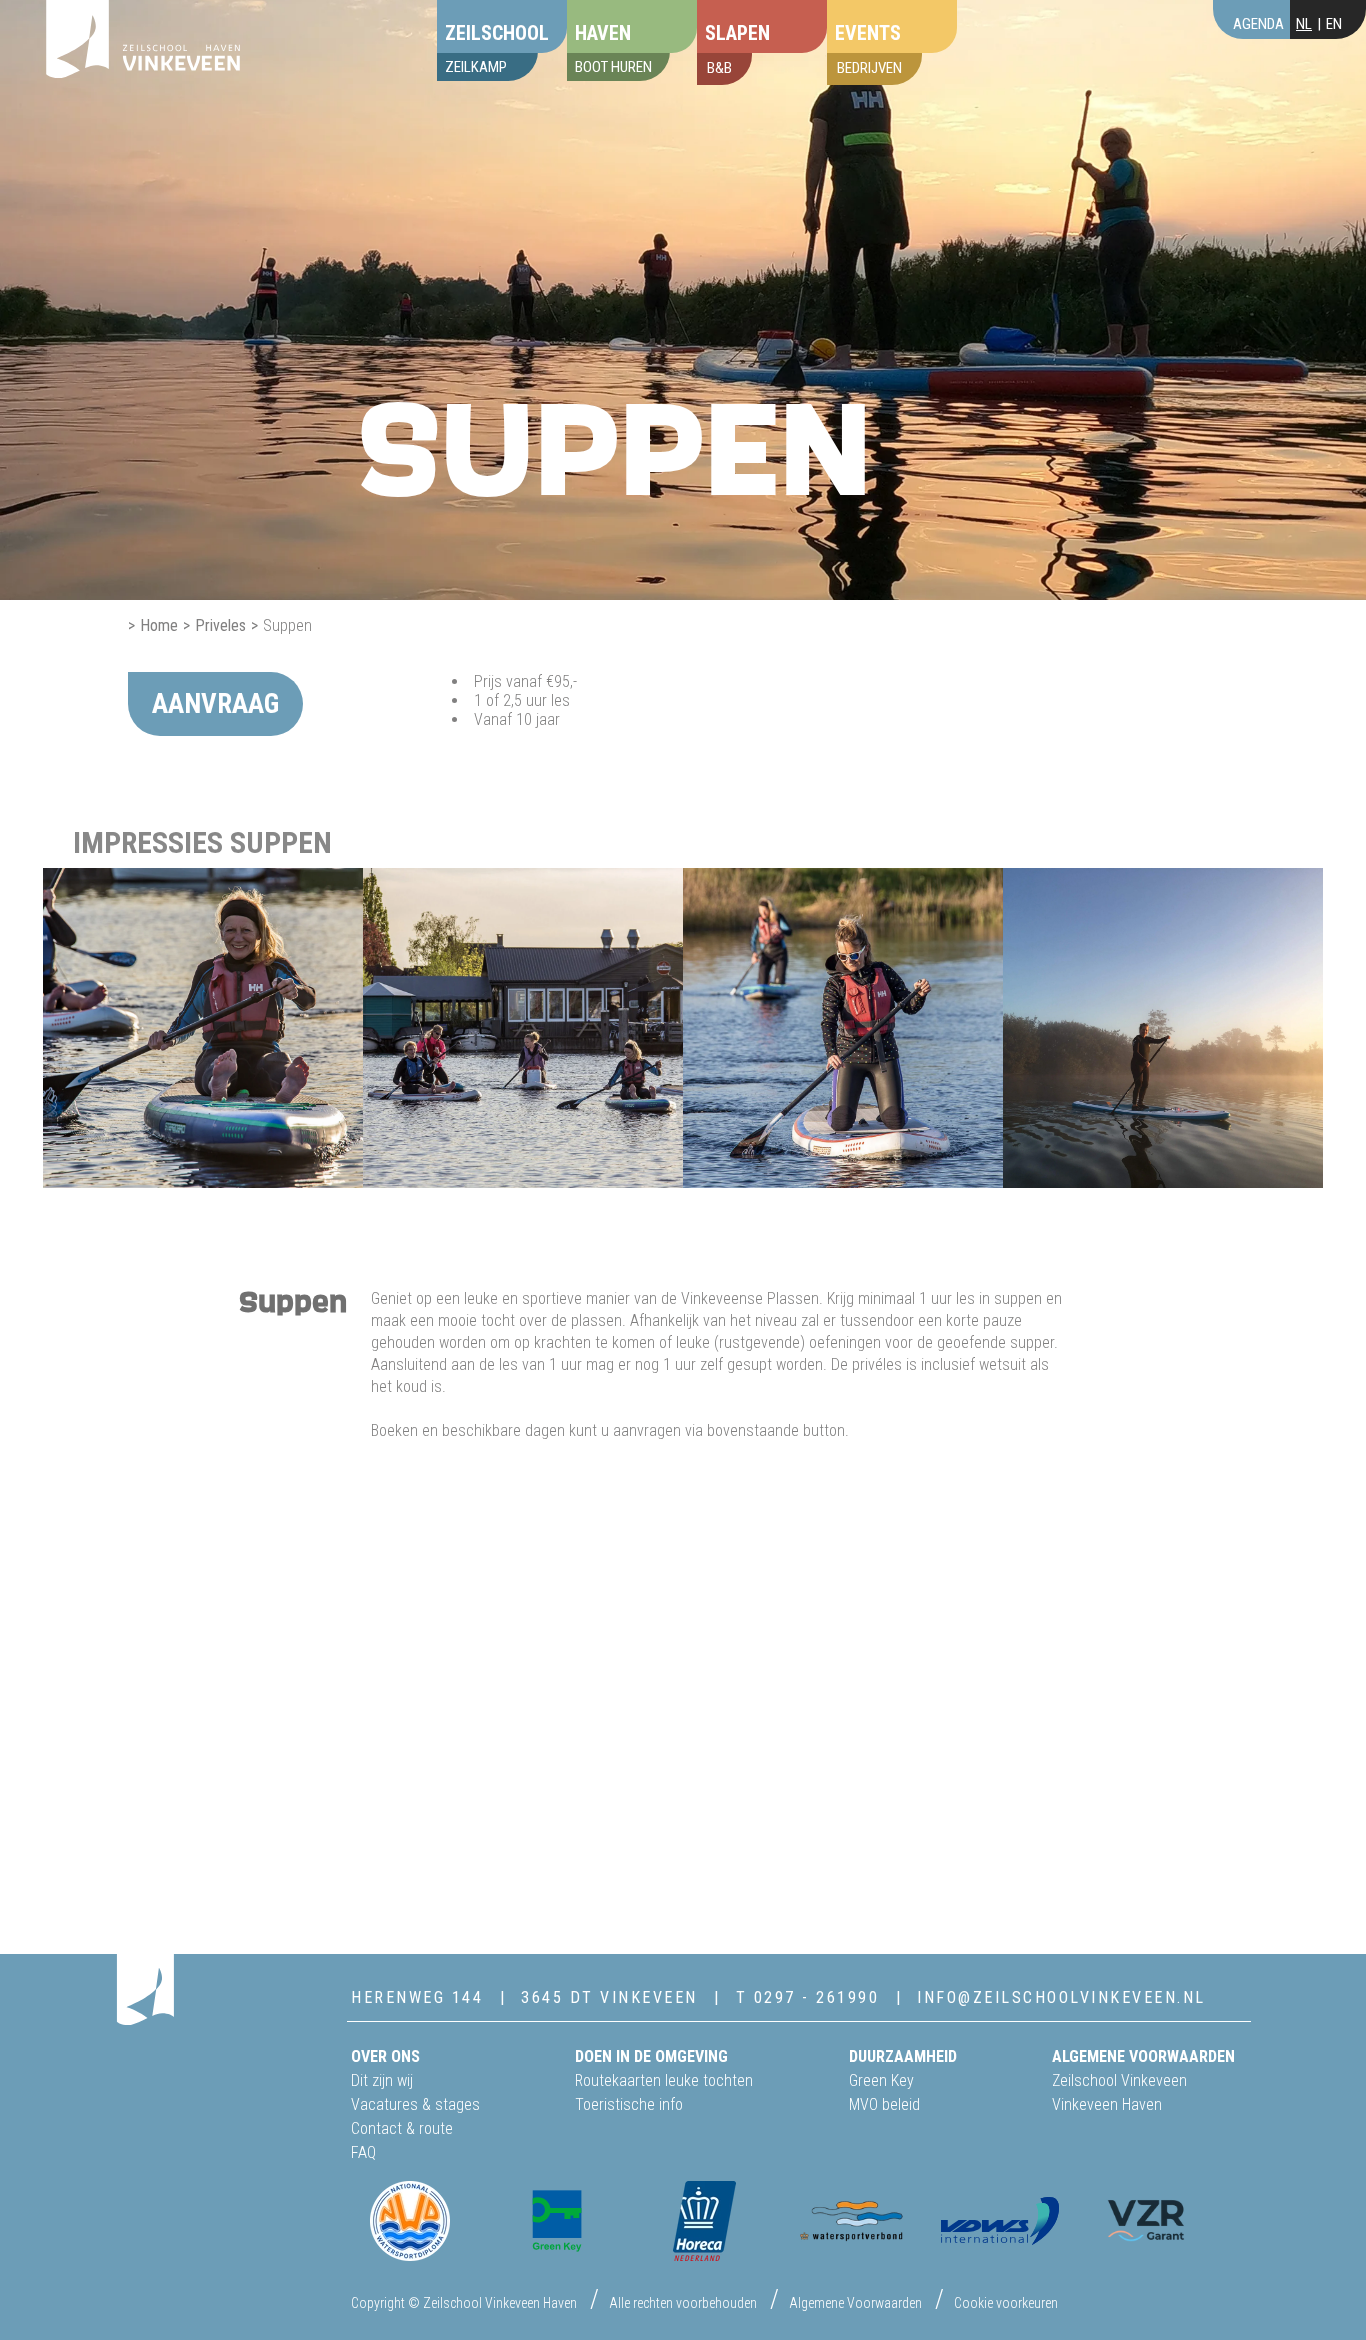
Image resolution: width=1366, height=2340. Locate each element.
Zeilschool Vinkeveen (1119, 2080)
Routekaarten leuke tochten (664, 2080)
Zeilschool (497, 33)
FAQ (363, 2152)
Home (159, 626)
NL (1304, 24)
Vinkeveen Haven (1107, 2104)
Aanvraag (215, 704)
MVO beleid (884, 2104)
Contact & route (402, 2128)
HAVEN (603, 33)
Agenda (1258, 24)
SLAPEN (737, 33)
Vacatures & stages (415, 2104)
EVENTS (868, 33)
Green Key (881, 2080)
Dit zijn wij (382, 2080)
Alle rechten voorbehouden (683, 2303)
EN (1334, 24)
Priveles (220, 626)
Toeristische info (629, 2104)
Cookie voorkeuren (1006, 2303)
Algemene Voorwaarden (855, 2303)
